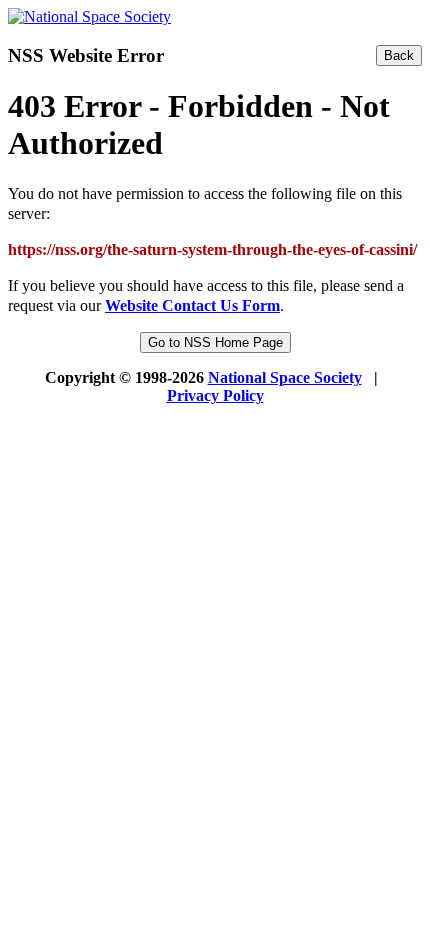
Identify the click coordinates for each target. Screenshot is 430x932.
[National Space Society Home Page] (89, 16)
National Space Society (285, 377)
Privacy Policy (215, 395)
